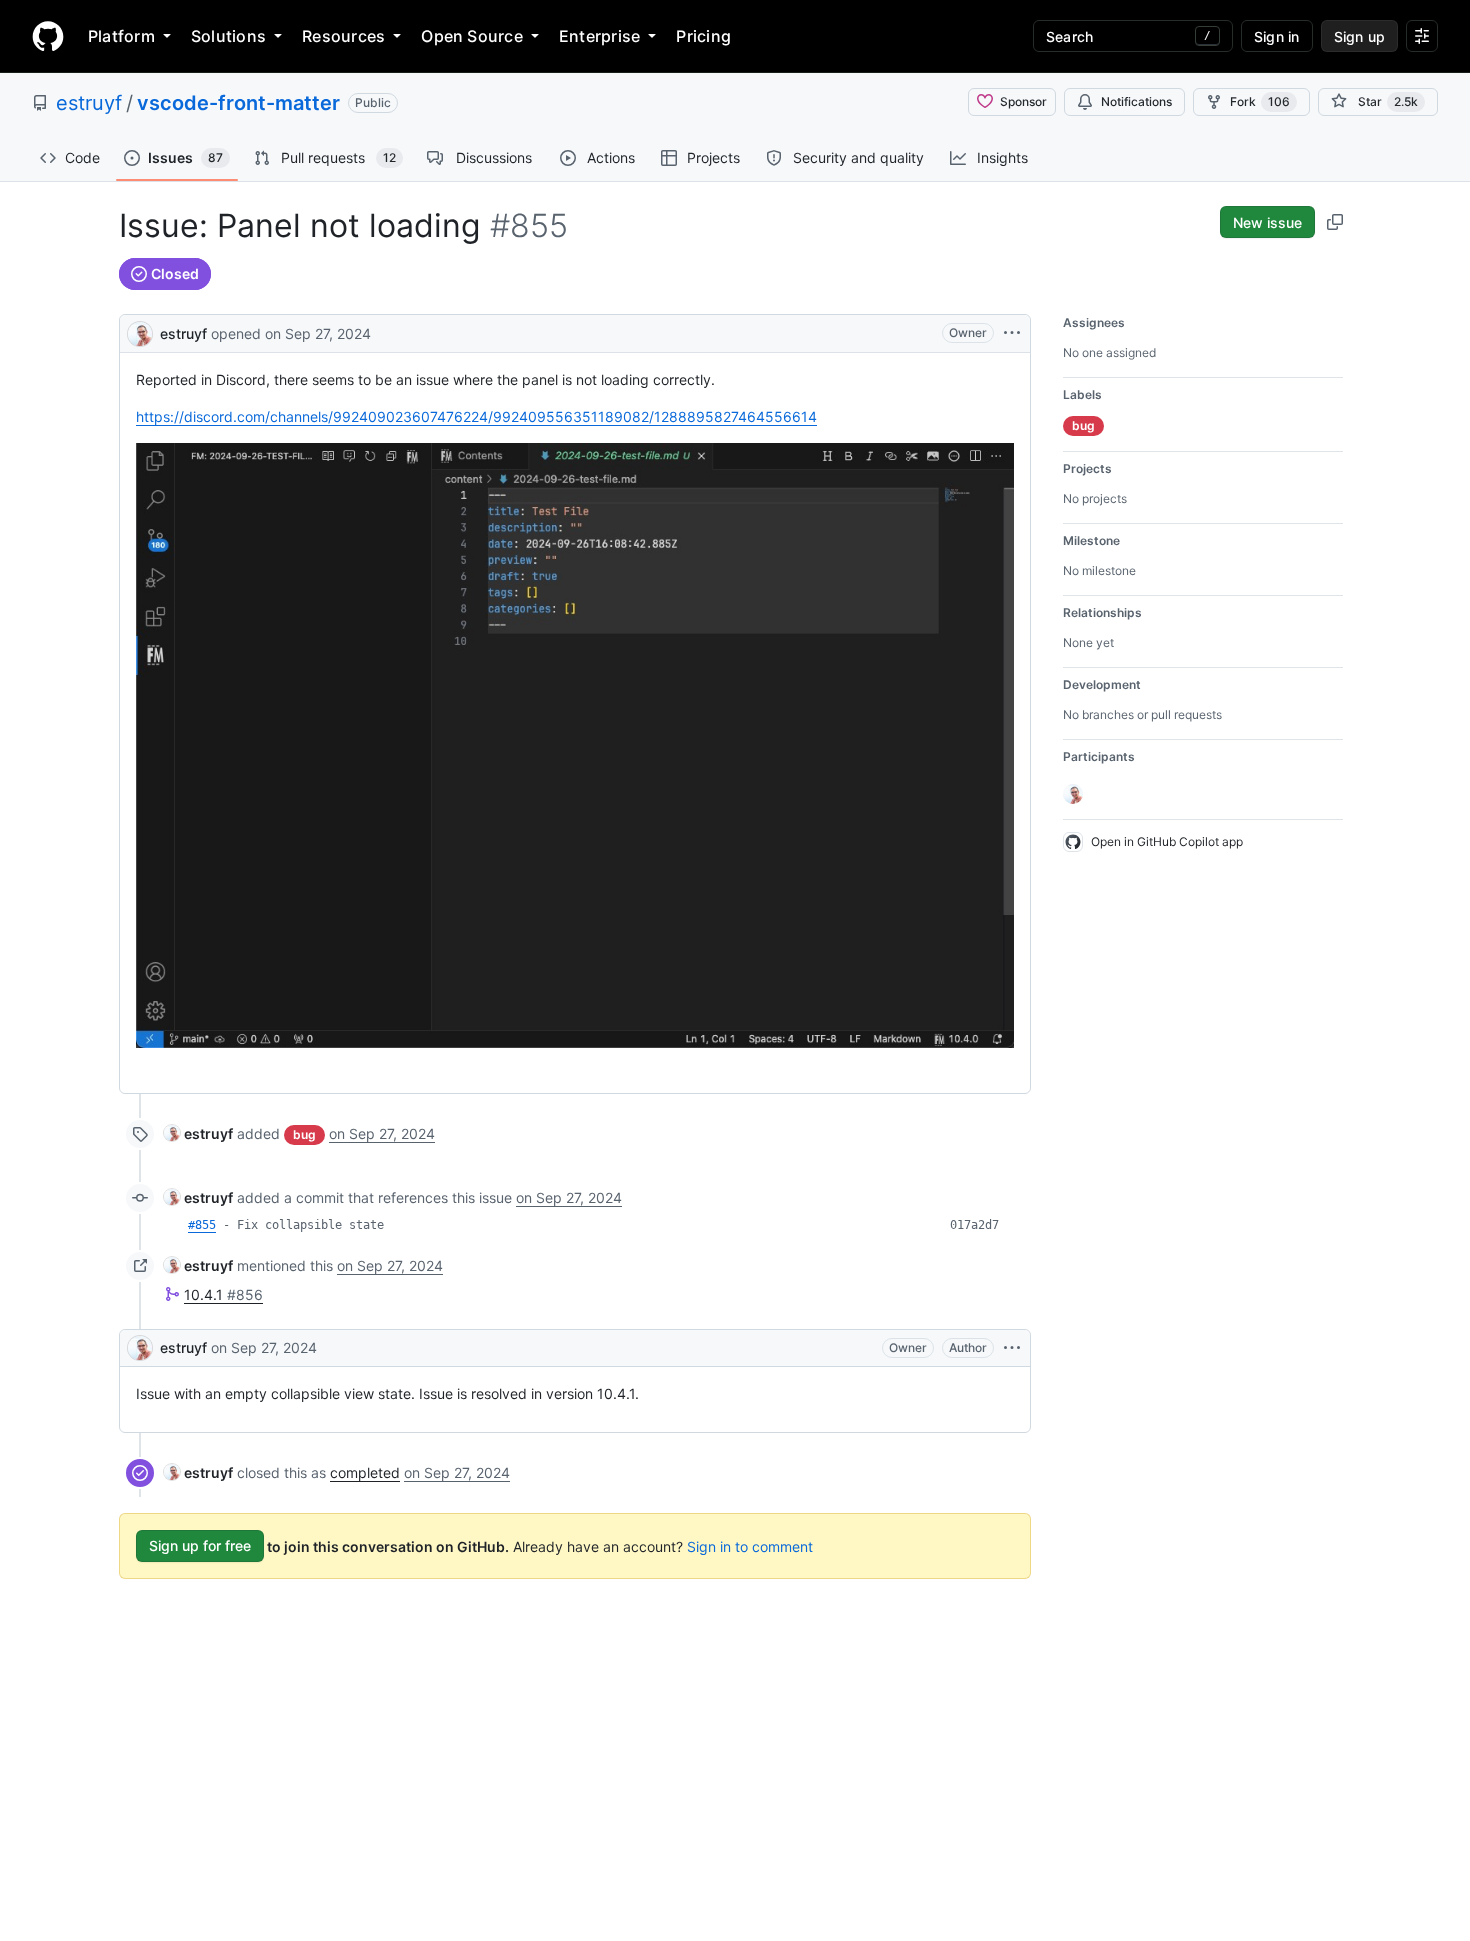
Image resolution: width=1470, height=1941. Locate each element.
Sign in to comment (750, 1545)
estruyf (89, 103)
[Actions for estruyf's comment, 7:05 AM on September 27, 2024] (1012, 1348)
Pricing (703, 36)
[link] (198, 1133)
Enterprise (599, 36)
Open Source (472, 36)
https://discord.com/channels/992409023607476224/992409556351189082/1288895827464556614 (476, 416)
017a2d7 (974, 1225)
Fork (1260, 101)
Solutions (228, 36)
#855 (202, 1225)
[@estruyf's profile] (140, 331)
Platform (121, 36)
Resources (343, 36)
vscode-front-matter (238, 103)
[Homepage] (48, 36)
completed (365, 1472)
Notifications (1136, 101)
